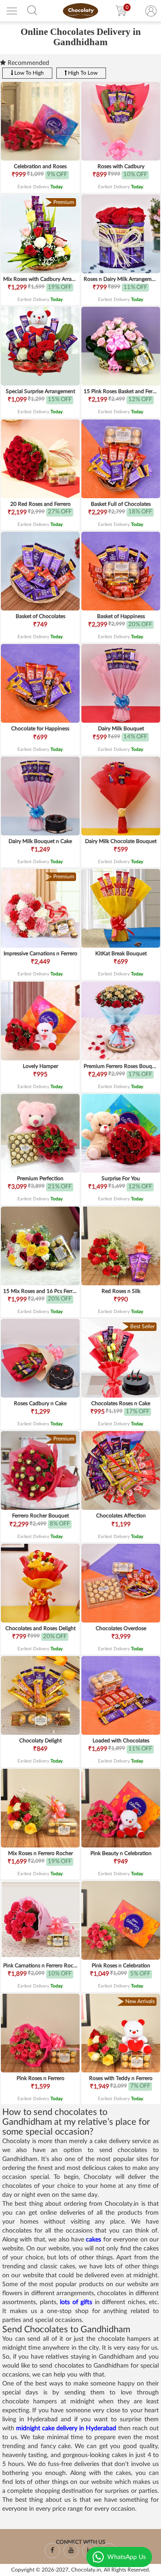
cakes (94, 2240)
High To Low (82, 73)
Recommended (28, 63)
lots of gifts (76, 2302)
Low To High (28, 73)
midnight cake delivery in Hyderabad (66, 2428)
